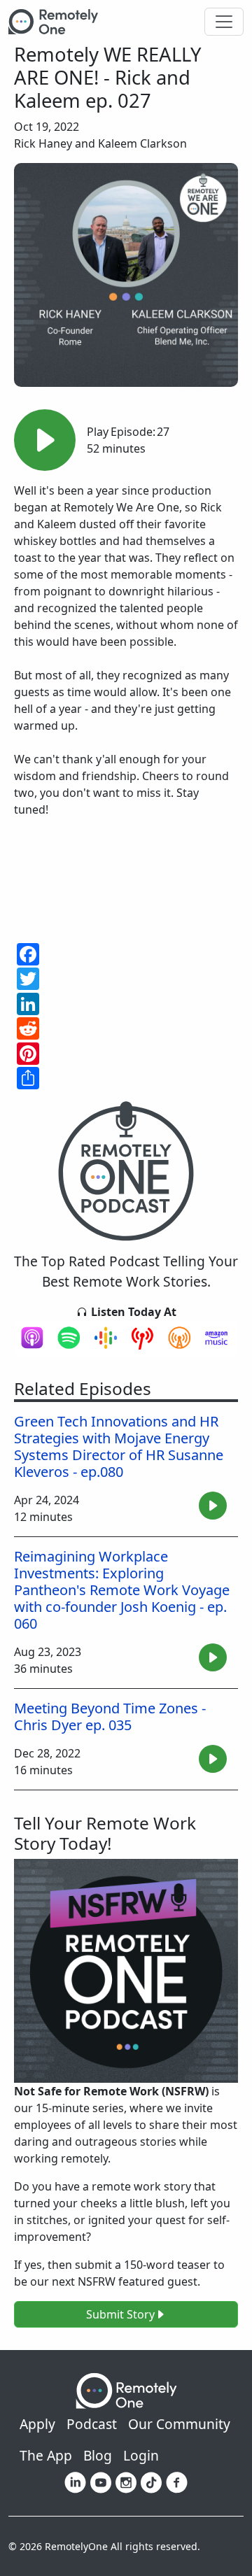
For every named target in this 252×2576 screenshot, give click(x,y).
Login (141, 2455)
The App (46, 2455)
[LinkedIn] (75, 2482)
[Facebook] (177, 2482)
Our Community (179, 2424)
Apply (37, 2424)
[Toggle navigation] (224, 22)
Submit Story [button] (120, 2314)
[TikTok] (151, 2482)
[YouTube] (101, 2482)
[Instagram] (126, 2482)
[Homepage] (126, 2390)
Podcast (92, 2424)
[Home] (59, 22)
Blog (98, 2455)
